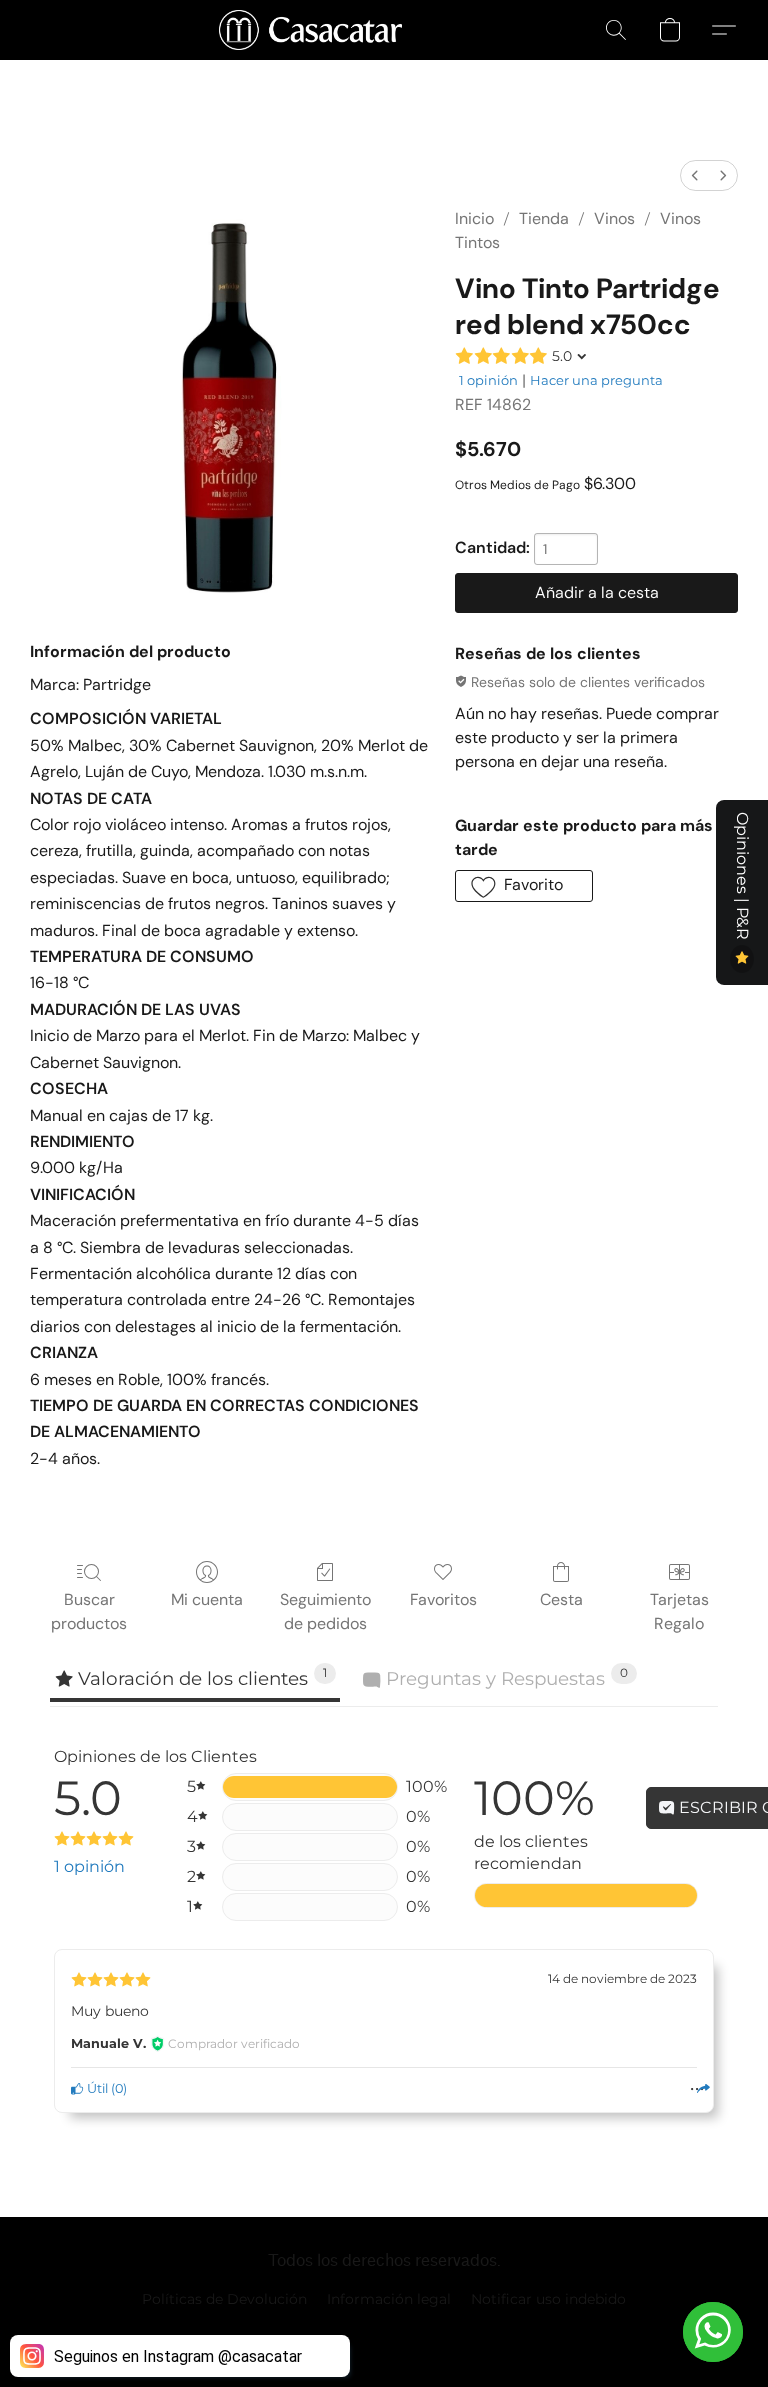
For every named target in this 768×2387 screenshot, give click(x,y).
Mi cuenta (207, 1599)
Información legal (389, 2299)
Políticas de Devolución (224, 2299)
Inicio (474, 218)
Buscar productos (89, 1611)
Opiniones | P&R (742, 878)
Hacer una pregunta (596, 380)
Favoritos (443, 1599)
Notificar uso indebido (548, 2299)
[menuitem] (695, 175)
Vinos (614, 218)
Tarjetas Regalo (679, 1611)
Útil (96, 2088)
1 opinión (488, 380)
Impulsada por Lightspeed (384, 2333)
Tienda (544, 218)
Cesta (561, 1599)
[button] (311, 30)
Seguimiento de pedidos (325, 1611)
